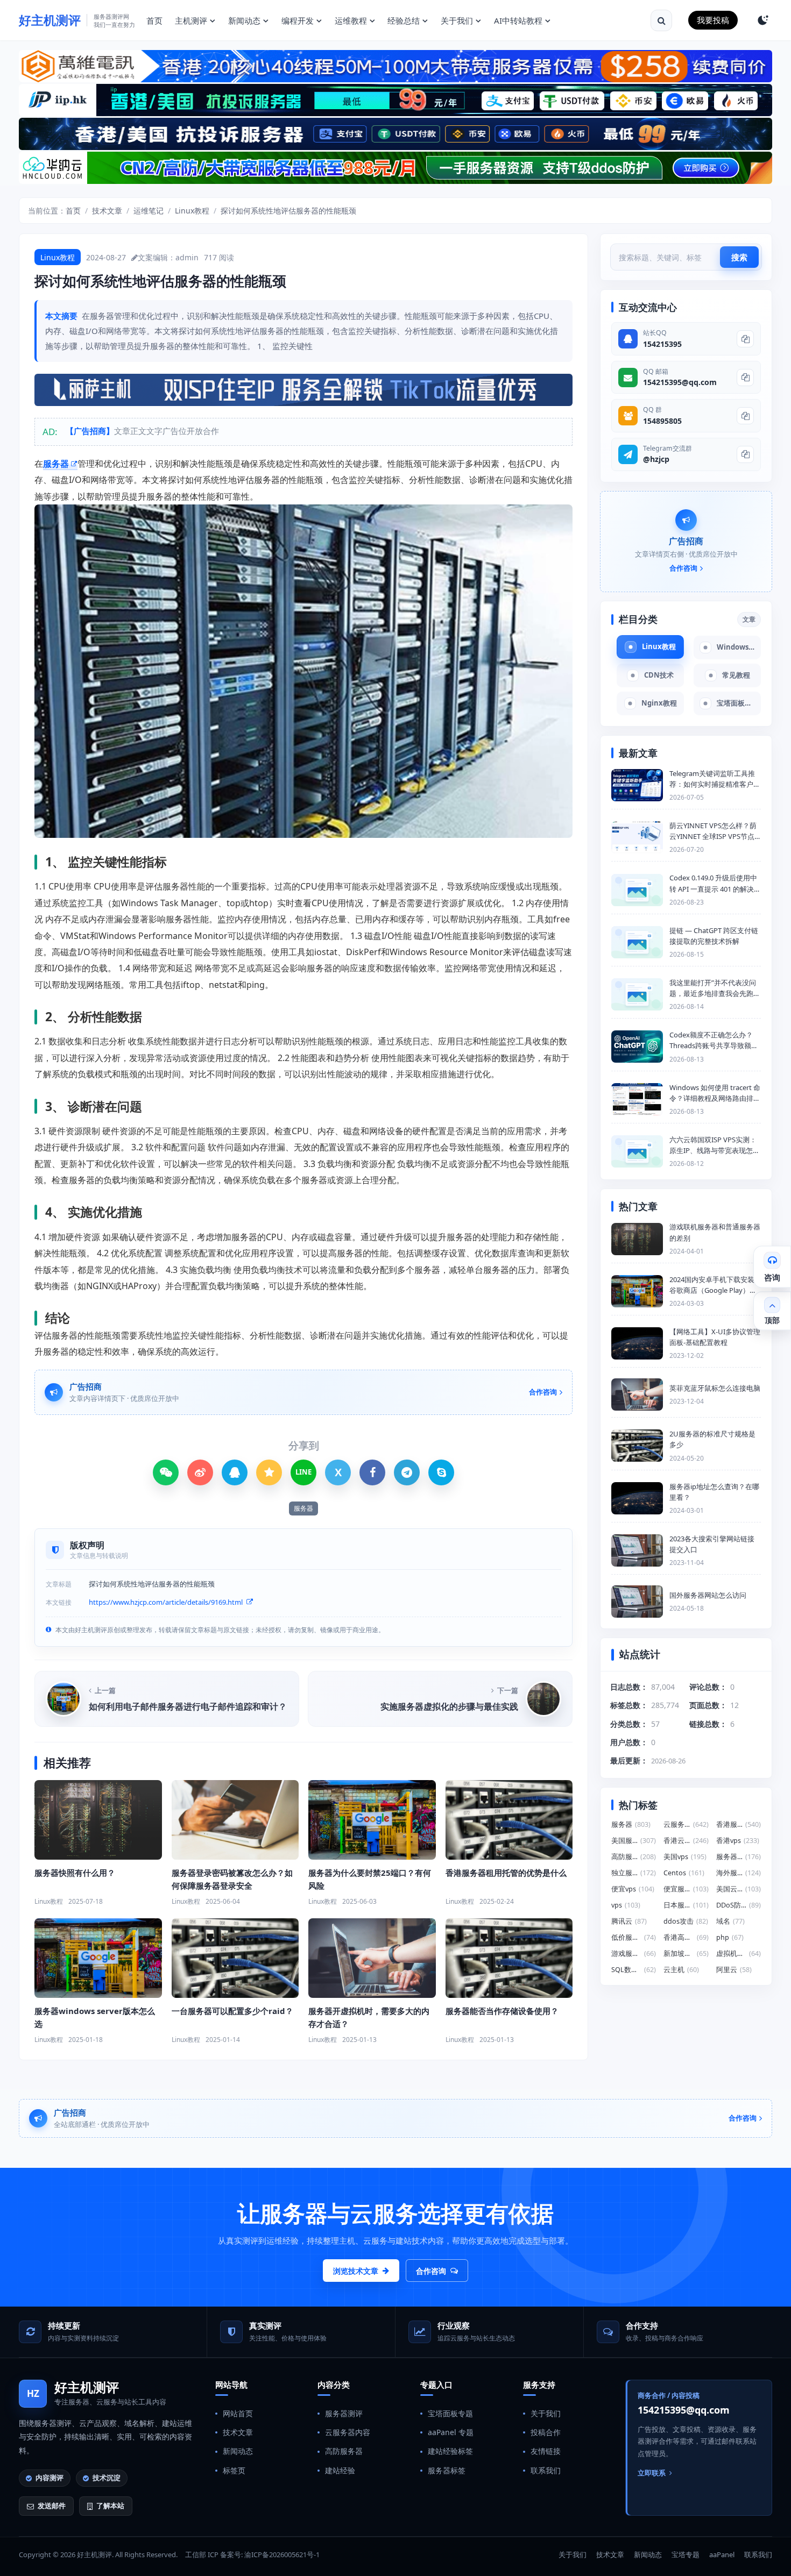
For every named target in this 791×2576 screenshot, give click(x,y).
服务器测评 (344, 2413)
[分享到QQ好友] (235, 1472)
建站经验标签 (450, 2451)
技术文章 (107, 211)
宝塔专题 (686, 2554)
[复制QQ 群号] (745, 416)
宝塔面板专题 (450, 2413)
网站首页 (238, 2413)
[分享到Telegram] (407, 1472)
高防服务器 (344, 2451)
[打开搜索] (661, 20)
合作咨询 (431, 2271)
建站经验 (340, 2470)
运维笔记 (149, 211)
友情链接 (546, 2451)
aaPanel (722, 2554)
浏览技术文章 (356, 2271)
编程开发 (298, 20)
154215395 (662, 344)
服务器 (56, 464)
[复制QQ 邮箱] (745, 378)
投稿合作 (546, 2432)
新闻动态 (244, 20)
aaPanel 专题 (451, 2432)
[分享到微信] (166, 1472)
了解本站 (110, 2506)
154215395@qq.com (680, 382)
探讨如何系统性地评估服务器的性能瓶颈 (288, 211)
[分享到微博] (200, 1472)
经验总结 (404, 20)
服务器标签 (447, 2470)
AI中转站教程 (518, 20)
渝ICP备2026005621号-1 (282, 2554)
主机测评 (191, 20)
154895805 (662, 421)
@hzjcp (656, 459)
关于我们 (457, 20)
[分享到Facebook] (372, 1472)
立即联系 (652, 2473)
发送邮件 (52, 2506)
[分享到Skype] (441, 1472)
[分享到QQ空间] (269, 1472)
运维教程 (351, 20)
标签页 (234, 2470)
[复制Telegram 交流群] (745, 454)
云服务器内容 (348, 2432)
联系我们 (546, 2470)
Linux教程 (192, 211)
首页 (154, 20)
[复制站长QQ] (745, 339)
